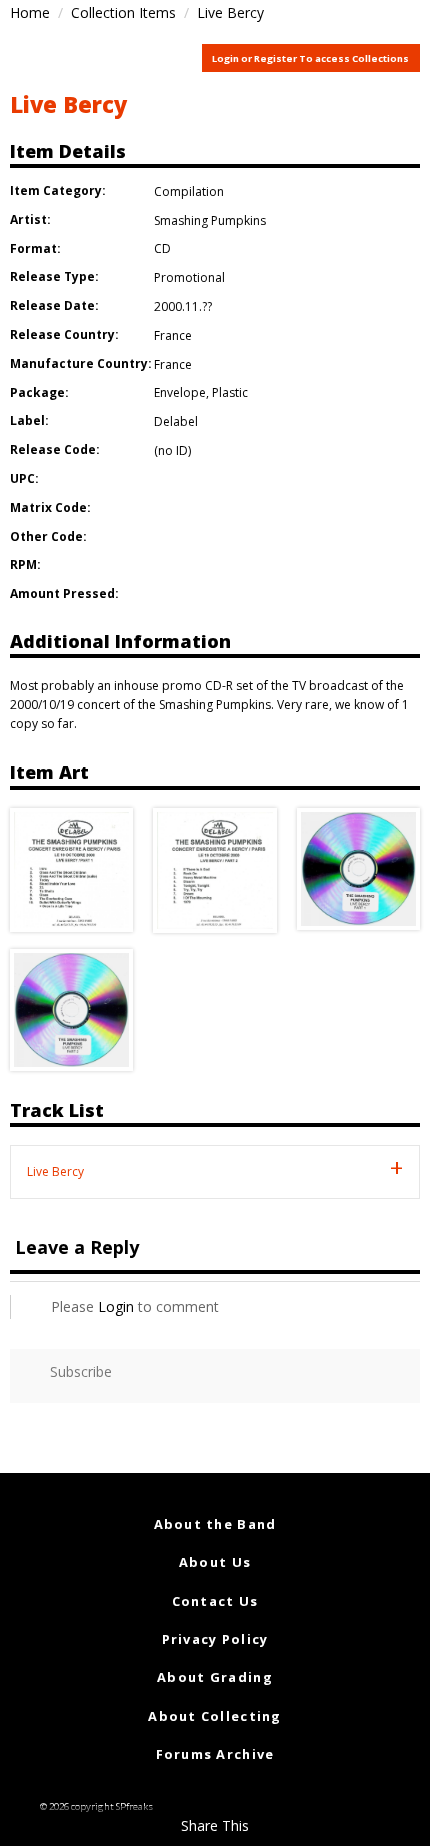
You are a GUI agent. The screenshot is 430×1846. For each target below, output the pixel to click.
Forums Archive (215, 1754)
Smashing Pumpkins (210, 220)
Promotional (189, 277)
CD (162, 248)
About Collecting (214, 1716)
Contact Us (215, 1601)
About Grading (215, 1677)
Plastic (230, 392)
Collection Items (123, 12)
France (173, 335)
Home (30, 12)
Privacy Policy (215, 1639)
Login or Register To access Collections (310, 58)
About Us (215, 1562)
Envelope (180, 392)
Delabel (176, 421)
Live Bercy (68, 104)
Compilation (189, 191)
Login (116, 1306)
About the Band (215, 1524)
